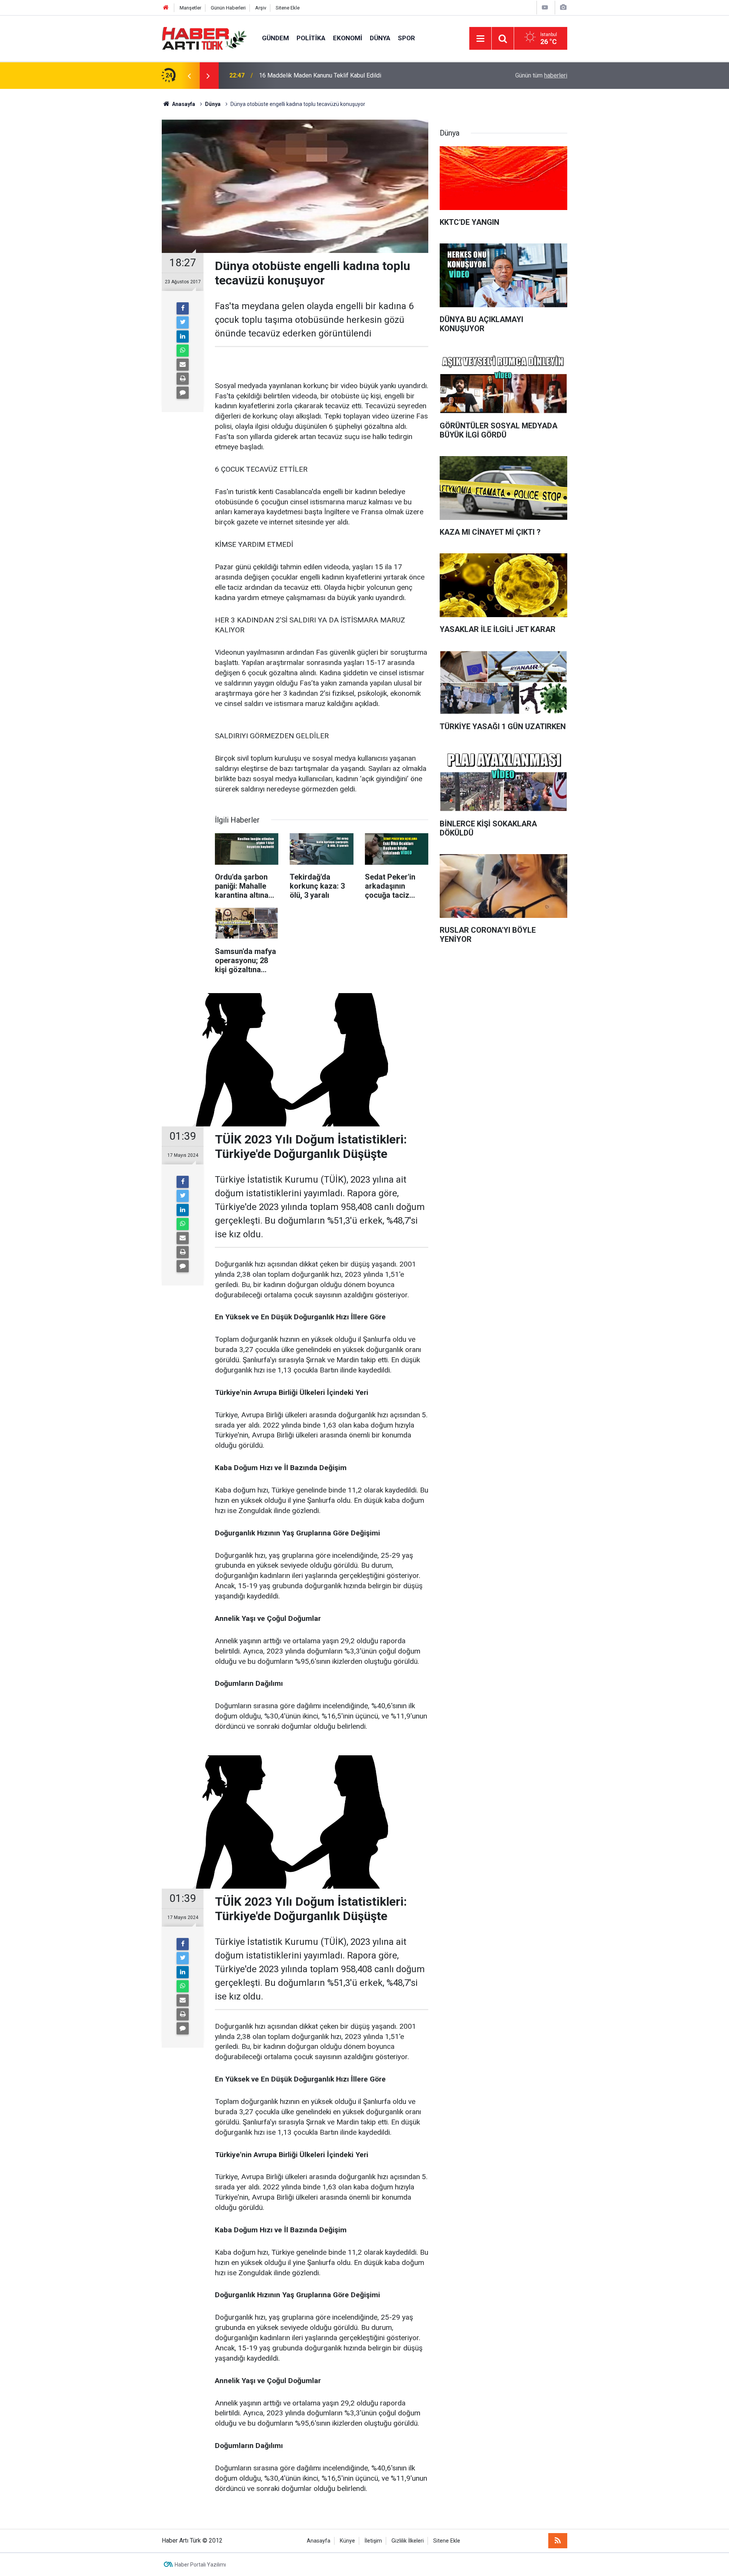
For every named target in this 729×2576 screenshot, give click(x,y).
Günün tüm (541, 75)
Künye (347, 2541)
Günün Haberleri (228, 8)
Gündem (275, 38)
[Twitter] (183, 322)
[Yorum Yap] (183, 393)
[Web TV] (545, 7)
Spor (406, 38)
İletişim (373, 2541)
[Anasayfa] (166, 8)
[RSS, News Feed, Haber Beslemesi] (558, 2541)
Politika (311, 38)
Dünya (380, 38)
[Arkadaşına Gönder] (183, 365)
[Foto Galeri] (563, 7)
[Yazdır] (183, 379)
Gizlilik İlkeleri (408, 2541)
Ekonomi (348, 38)
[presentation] (189, 76)
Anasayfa (319, 2541)
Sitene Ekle (288, 8)
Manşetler (190, 8)
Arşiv (261, 8)
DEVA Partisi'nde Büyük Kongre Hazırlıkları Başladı (326, 75)
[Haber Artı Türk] (204, 38)
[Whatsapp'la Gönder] (183, 351)
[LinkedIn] (183, 336)
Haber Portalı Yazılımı (200, 2565)
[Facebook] (183, 308)
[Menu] (480, 39)
